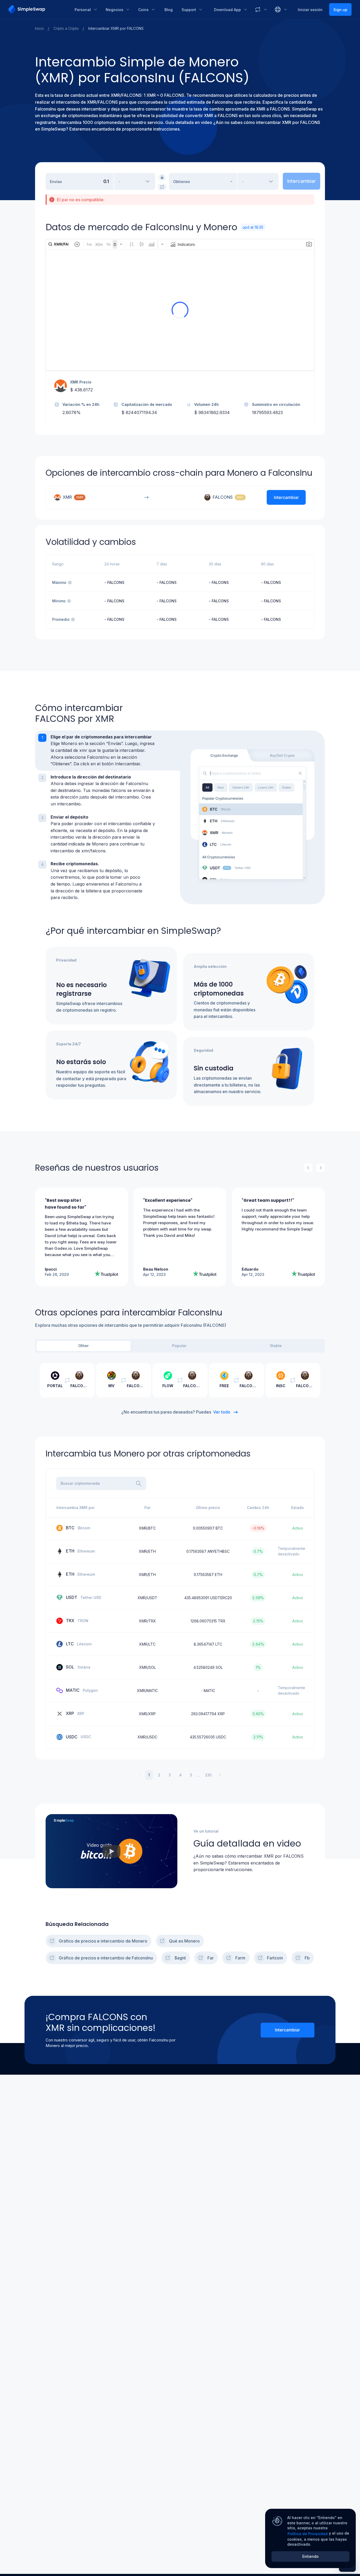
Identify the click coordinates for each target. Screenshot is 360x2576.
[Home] (38, 9)
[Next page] (220, 1775)
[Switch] (162, 187)
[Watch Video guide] (111, 1851)
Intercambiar (287, 2030)
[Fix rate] (162, 177)
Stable (276, 1346)
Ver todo (222, 1412)
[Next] (321, 1168)
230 (208, 1775)
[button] (108, 751)
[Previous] (308, 1168)
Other (83, 1346)
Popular (179, 1346)
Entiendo (310, 2556)
